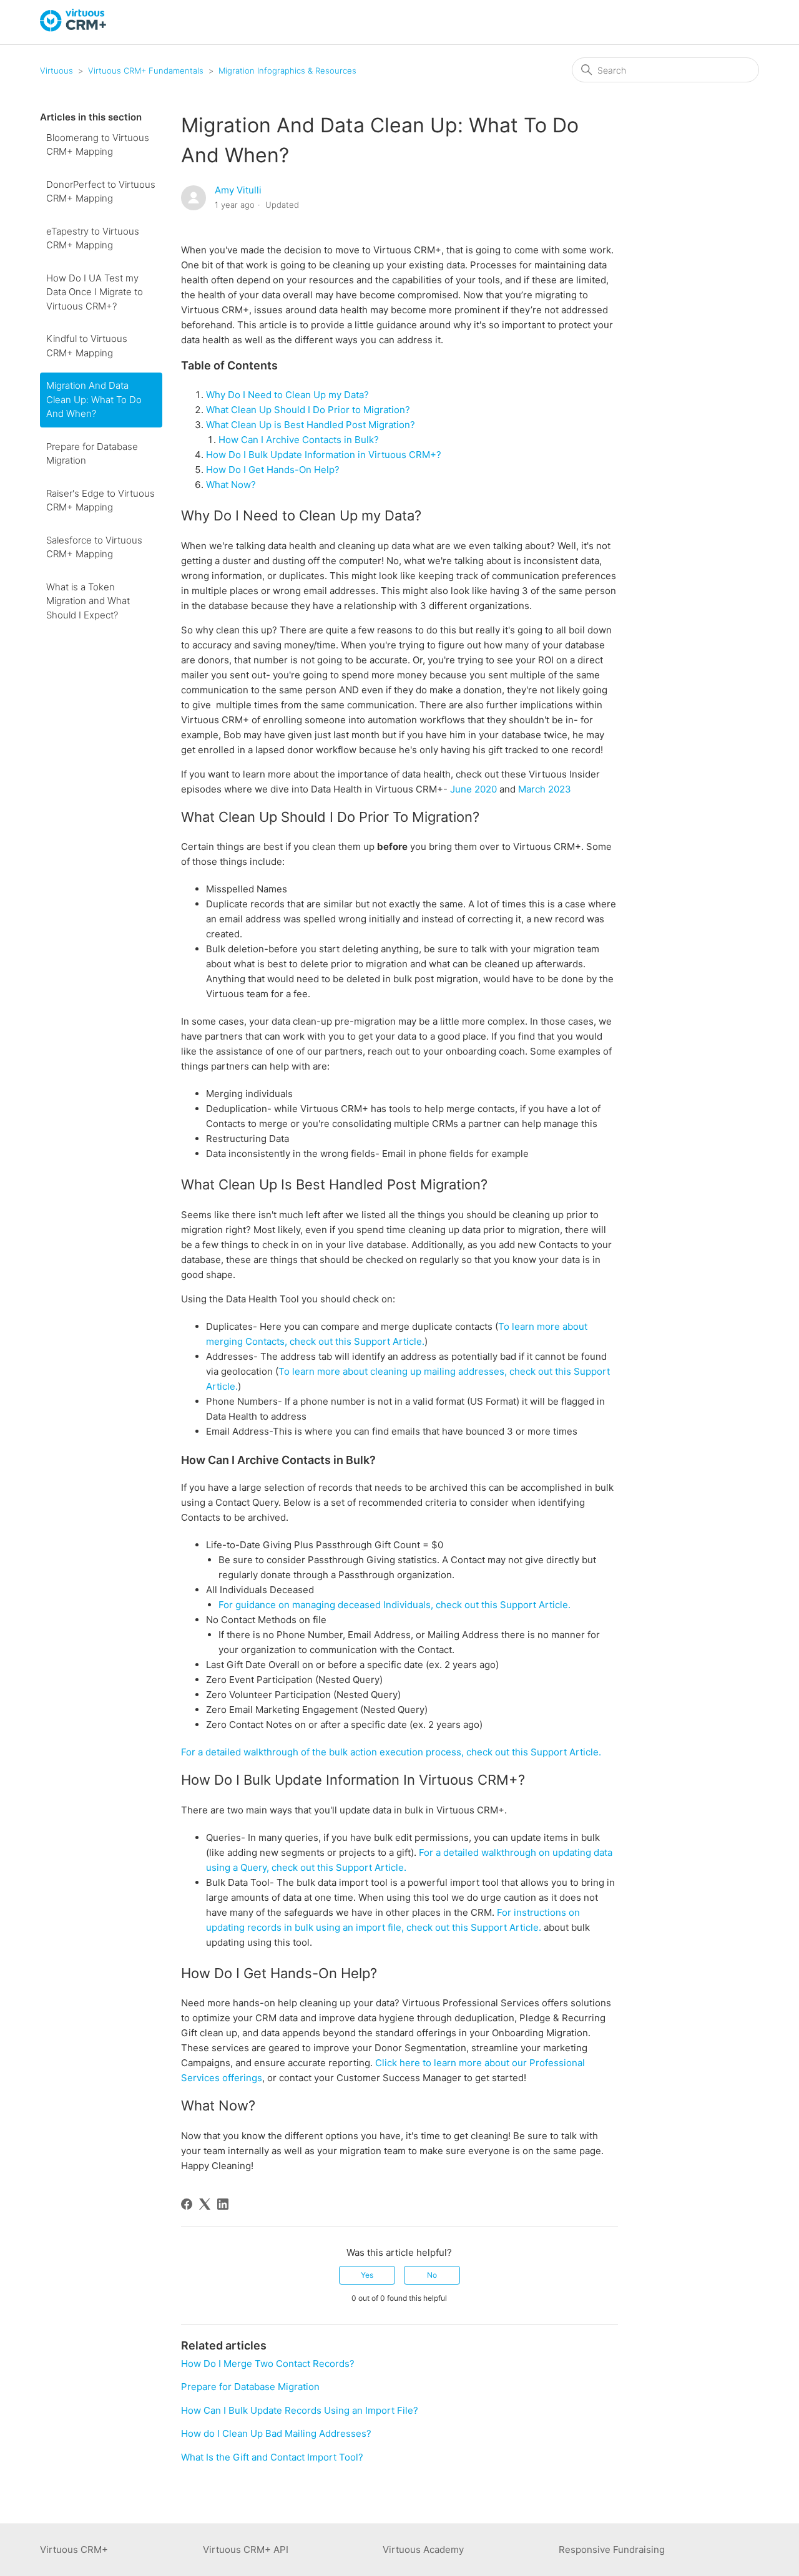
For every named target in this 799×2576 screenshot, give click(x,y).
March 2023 (545, 789)
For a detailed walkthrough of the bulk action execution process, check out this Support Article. (392, 1752)
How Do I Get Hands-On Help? (273, 470)
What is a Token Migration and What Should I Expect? (88, 601)
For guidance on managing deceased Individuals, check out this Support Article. (396, 1605)
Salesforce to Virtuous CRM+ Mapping (94, 547)
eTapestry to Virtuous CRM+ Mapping (93, 238)
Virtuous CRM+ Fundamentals (146, 71)
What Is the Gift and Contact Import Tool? (272, 2457)
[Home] (74, 28)
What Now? (232, 485)
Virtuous (56, 71)
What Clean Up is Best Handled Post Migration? (312, 425)
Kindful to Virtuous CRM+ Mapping (87, 346)
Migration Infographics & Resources (287, 71)
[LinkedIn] (223, 2204)
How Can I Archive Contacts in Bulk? (300, 440)
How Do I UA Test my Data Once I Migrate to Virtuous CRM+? (95, 292)
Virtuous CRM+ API (246, 2549)
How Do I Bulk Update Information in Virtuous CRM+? (325, 455)
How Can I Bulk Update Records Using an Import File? (300, 2410)
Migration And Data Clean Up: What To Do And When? (94, 399)
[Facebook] (187, 2204)
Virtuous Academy (423, 2549)
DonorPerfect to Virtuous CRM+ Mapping (101, 192)
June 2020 (473, 789)
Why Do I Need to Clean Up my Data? (289, 395)
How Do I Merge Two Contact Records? (268, 2364)
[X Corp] (205, 2204)
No (432, 2275)
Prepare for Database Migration (92, 454)
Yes (367, 2275)
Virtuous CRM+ (74, 2549)
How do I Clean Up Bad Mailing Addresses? (276, 2433)
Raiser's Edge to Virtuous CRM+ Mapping (100, 500)
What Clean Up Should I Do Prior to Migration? (309, 410)
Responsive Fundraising (612, 2549)
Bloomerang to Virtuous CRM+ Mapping (98, 145)
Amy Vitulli (238, 190)
